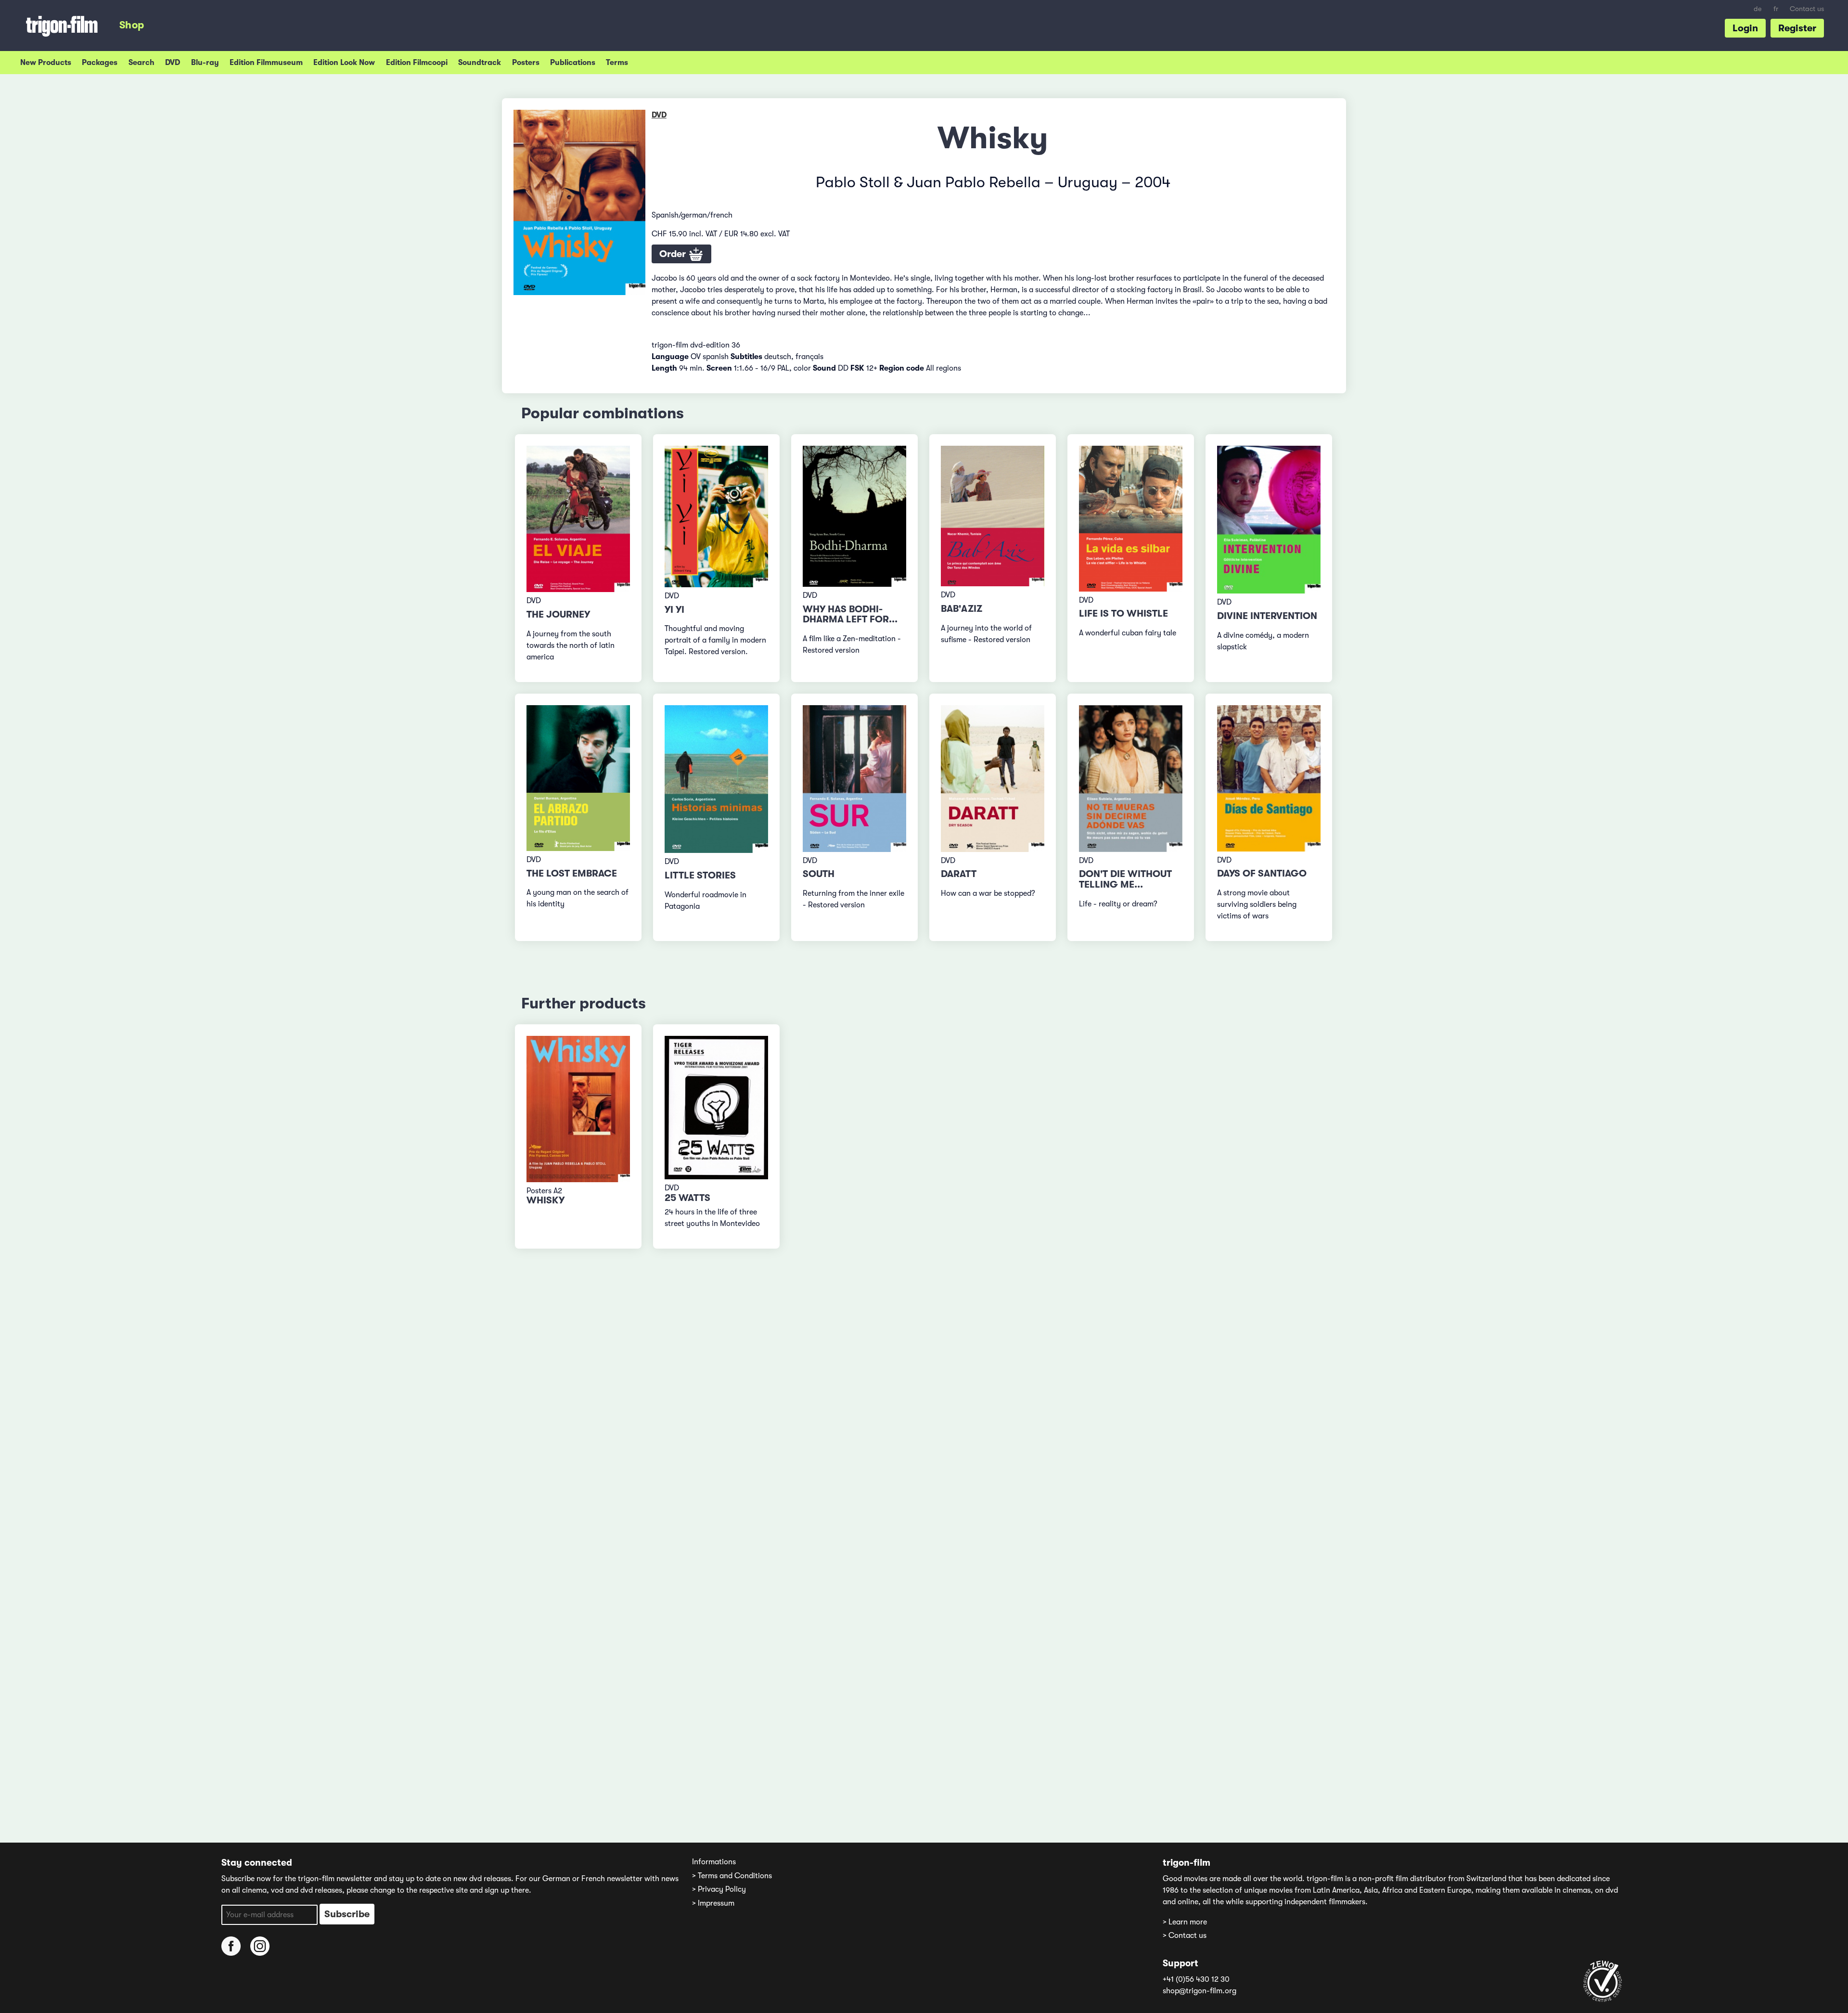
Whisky (545, 1200)
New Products (46, 63)
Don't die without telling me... (1125, 879)
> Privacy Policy (719, 1889)
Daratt (959, 874)
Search (141, 63)
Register (1797, 28)
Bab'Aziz (962, 609)
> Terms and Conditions (732, 1876)
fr (1776, 9)
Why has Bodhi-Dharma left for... (850, 614)
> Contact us (1185, 1936)
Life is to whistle (1123, 613)
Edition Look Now (344, 63)
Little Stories (700, 875)
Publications (573, 63)
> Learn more (1185, 1922)
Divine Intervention (1267, 616)
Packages (100, 63)
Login (1745, 28)
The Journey (558, 614)
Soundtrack (480, 63)
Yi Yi (674, 610)
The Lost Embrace (572, 873)
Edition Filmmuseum (266, 63)
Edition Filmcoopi (417, 63)
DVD (173, 63)
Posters (526, 63)
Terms (617, 63)
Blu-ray (205, 63)
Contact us (1807, 9)
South (819, 874)
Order (674, 254)
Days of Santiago (1262, 873)
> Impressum (713, 1903)
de (1758, 9)
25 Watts (687, 1198)
